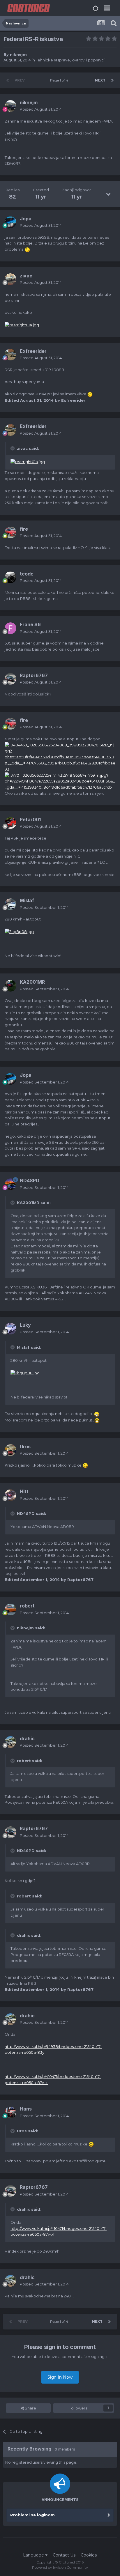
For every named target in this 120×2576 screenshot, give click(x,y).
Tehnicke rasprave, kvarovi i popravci (70, 60)
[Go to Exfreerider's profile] (10, 355)
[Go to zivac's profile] (10, 279)
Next (100, 80)
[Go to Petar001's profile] (10, 823)
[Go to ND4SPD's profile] (10, 1184)
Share (30, 2408)
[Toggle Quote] (13, 448)
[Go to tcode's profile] (10, 577)
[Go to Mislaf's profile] (10, 904)
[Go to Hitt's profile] (10, 1495)
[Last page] (112, 80)
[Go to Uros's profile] (10, 1450)
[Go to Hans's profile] (10, 2113)
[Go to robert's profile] (10, 1610)
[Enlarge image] (27, 249)
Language (34, 2555)
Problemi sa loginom (32, 2515)
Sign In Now (60, 2377)
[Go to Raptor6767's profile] (10, 679)
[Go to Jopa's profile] (10, 222)
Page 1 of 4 (60, 80)
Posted (41, 109)
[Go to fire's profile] (10, 532)
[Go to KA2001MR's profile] (10, 986)
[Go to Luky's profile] (10, 1329)
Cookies (89, 2555)
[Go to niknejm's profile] (10, 106)
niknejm (18, 54)
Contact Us (64, 2555)
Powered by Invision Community (60, 2567)
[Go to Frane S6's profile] (10, 628)
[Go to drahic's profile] (10, 1742)
